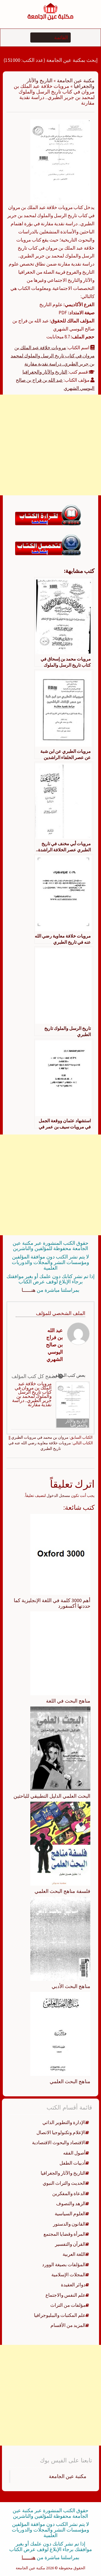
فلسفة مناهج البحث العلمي (62, 1891)
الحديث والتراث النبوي (64, 2183)
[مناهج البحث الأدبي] (60, 1938)
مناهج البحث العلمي (70, 2081)
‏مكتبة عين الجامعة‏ (68, 2476)
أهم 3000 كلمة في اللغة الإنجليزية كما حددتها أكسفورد (52, 1603)
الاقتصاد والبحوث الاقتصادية (59, 2143)
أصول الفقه (74, 2153)
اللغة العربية (74, 2254)
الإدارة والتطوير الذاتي (64, 2122)
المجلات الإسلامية (68, 2275)
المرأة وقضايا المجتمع (65, 2234)
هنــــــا (29, 1290)
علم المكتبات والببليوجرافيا (60, 2315)
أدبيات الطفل (73, 2163)
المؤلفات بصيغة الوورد (64, 2265)
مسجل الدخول (58, 1496)
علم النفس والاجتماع (66, 2295)
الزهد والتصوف (71, 2204)
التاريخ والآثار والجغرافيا (45, 372)
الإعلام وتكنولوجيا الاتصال (61, 2132)
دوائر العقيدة (73, 2285)
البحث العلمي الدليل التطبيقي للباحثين (52, 1796)
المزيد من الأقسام (68, 2325)
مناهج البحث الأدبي (71, 1986)
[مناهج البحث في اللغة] (60, 1653)
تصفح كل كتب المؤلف (35, 1376)
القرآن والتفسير (70, 2244)
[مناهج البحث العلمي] (60, 2033)
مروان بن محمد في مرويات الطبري (40, 1437)
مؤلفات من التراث (68, 2305)
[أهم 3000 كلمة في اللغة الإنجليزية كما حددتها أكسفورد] (60, 1554)
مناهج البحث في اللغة (68, 1701)
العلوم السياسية (70, 2214)
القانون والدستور (69, 2224)
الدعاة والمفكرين (69, 2193)
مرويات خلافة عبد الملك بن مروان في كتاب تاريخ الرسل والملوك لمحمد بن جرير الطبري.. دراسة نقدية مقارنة (53, 356)
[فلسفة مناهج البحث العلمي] (60, 1843)
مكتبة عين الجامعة (76, 80)
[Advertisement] (50, 445)
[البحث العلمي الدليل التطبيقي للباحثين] (60, 1748)
